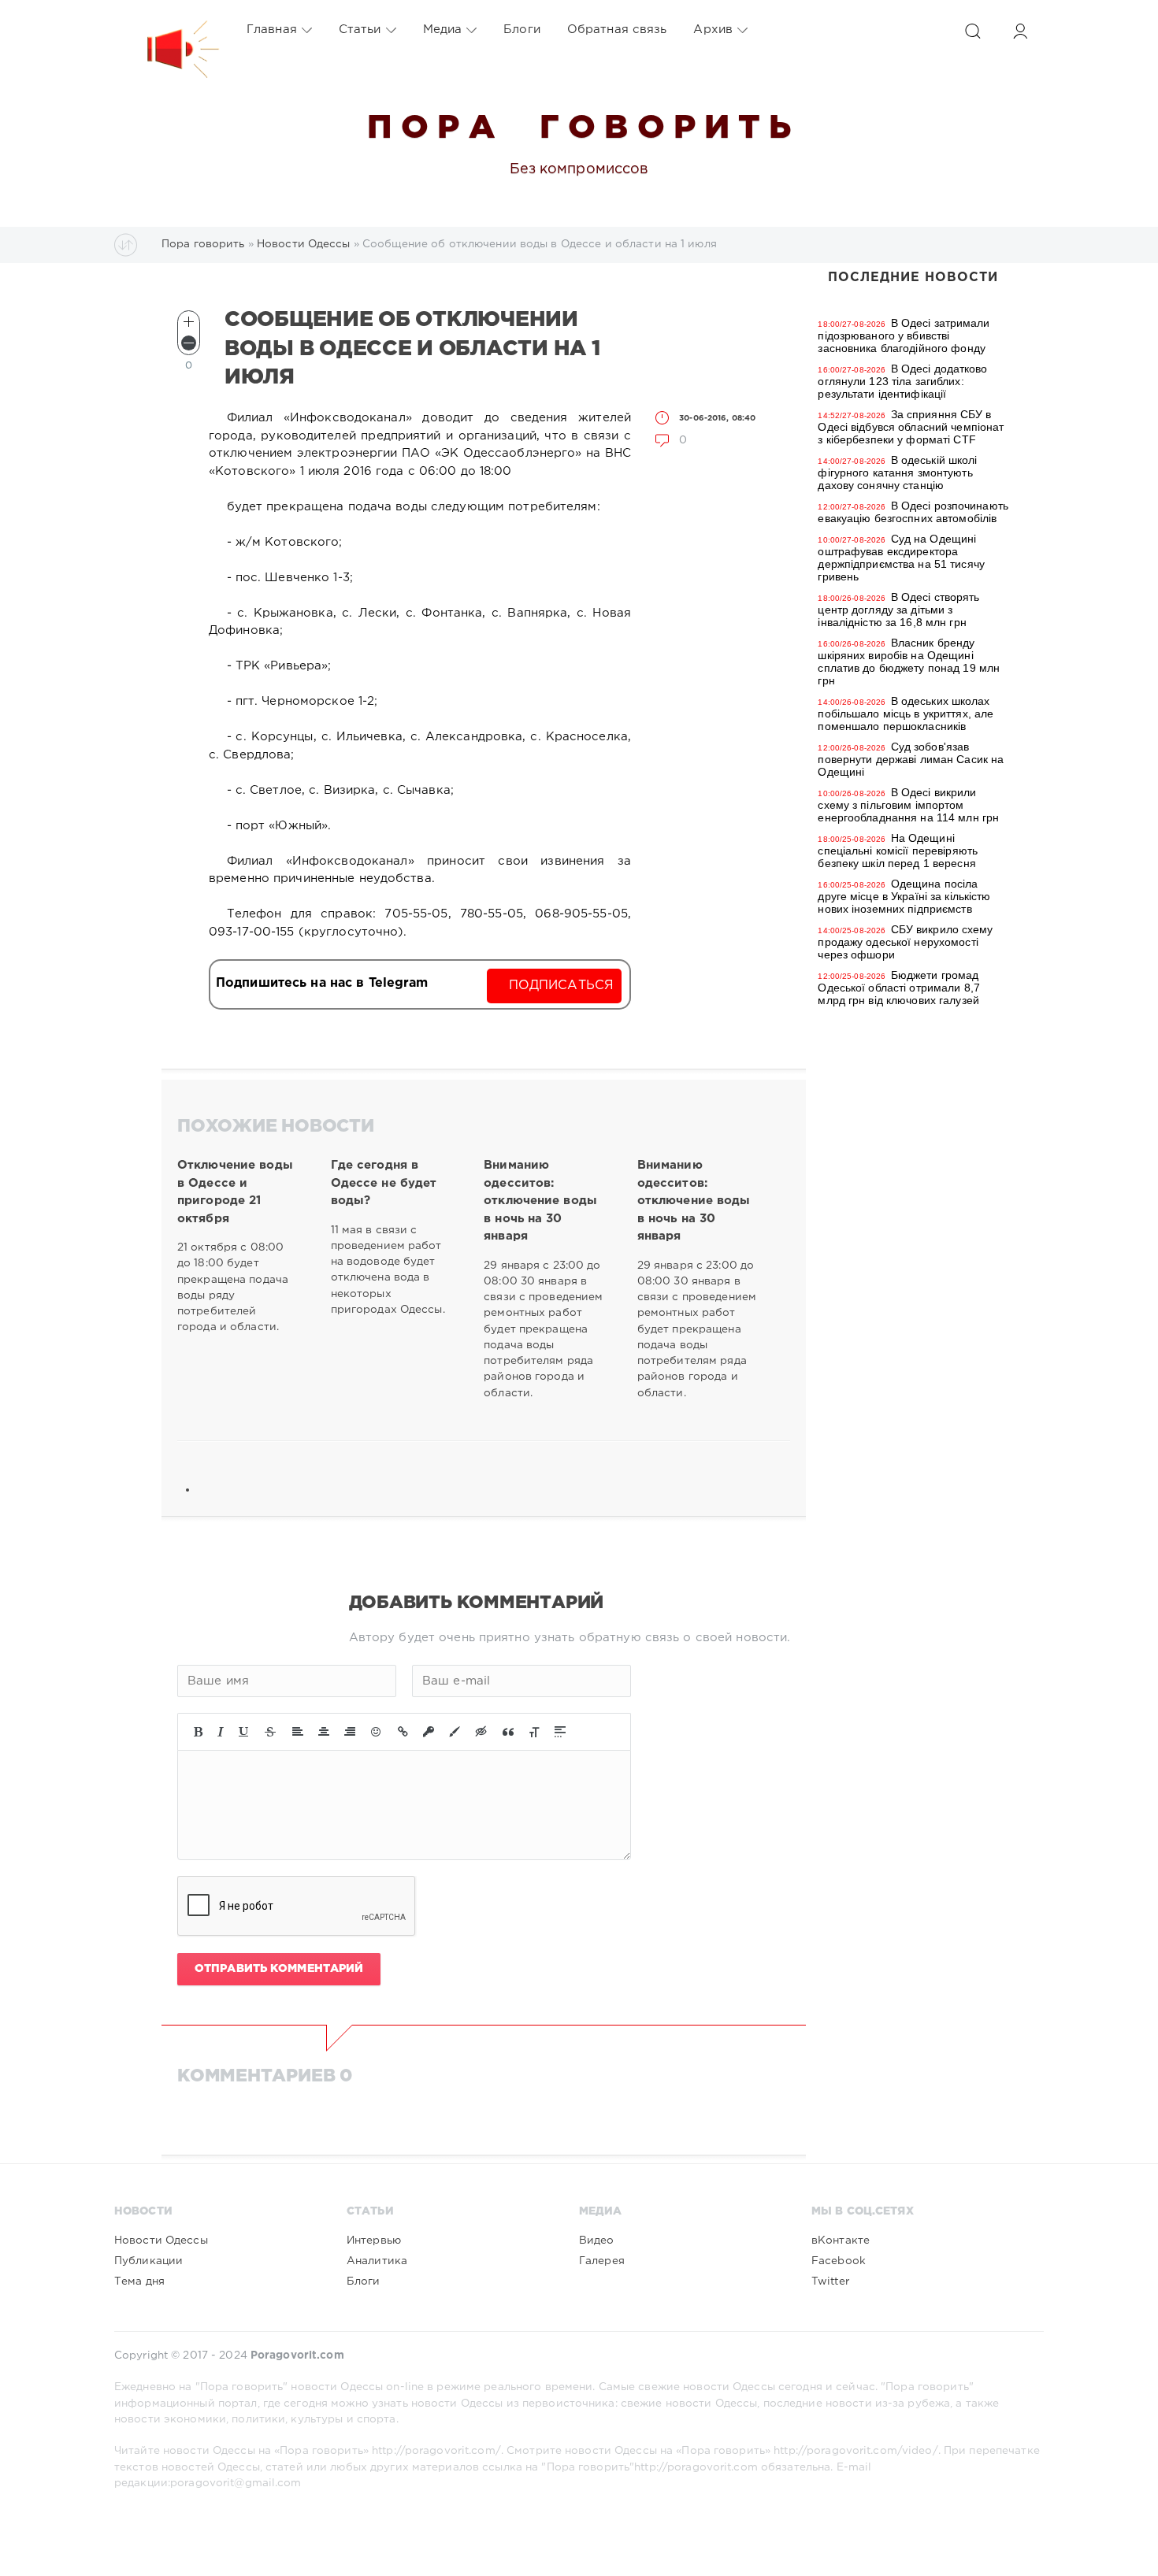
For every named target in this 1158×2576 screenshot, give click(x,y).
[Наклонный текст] (221, 1732)
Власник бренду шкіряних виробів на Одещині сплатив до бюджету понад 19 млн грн (909, 662)
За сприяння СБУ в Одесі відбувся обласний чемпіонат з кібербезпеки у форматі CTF (911, 427)
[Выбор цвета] (455, 1732)
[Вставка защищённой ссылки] (429, 1732)
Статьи (360, 30)
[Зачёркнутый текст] (270, 1732)
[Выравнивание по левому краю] (298, 1732)
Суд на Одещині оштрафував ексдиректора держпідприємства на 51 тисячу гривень (901, 558)
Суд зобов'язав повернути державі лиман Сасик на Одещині (911, 759)
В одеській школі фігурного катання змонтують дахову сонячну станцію (897, 473)
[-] (189, 343)
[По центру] (324, 1732)
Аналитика (377, 2261)
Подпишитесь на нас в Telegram (322, 983)
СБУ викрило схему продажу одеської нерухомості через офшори (905, 942)
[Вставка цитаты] (508, 1732)
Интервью (374, 2241)
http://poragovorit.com (696, 2467)
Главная (272, 30)
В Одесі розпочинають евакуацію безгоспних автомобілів (913, 512)
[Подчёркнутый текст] (244, 1732)
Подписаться (561, 986)
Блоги (522, 30)
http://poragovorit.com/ (436, 2451)
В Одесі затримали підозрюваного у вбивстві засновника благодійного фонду (904, 335)
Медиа (443, 30)
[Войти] (1020, 31)
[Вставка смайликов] (377, 1732)
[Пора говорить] (167, 30)
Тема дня (139, 2281)
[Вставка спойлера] (560, 1732)
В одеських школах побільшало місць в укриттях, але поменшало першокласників (906, 713)
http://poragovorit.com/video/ (856, 2451)
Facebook (839, 2261)
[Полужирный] (198, 1732)
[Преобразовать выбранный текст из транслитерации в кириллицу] (534, 1732)
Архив (713, 30)
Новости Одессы (161, 2241)
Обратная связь (617, 30)
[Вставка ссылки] (403, 1732)
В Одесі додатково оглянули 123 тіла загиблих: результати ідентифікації (902, 381)
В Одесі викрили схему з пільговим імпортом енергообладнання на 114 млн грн (908, 805)
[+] (189, 322)
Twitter (830, 2281)
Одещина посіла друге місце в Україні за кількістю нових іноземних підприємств (904, 896)
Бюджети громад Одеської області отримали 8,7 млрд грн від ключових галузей (898, 988)
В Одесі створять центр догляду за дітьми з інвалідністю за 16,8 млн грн (898, 610)
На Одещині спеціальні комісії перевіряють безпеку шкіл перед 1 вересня (898, 851)
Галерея (602, 2261)
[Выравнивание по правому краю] (350, 1732)
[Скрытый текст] (481, 1732)
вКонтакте (841, 2241)
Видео (597, 2241)
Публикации (148, 2261)
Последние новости (913, 278)
